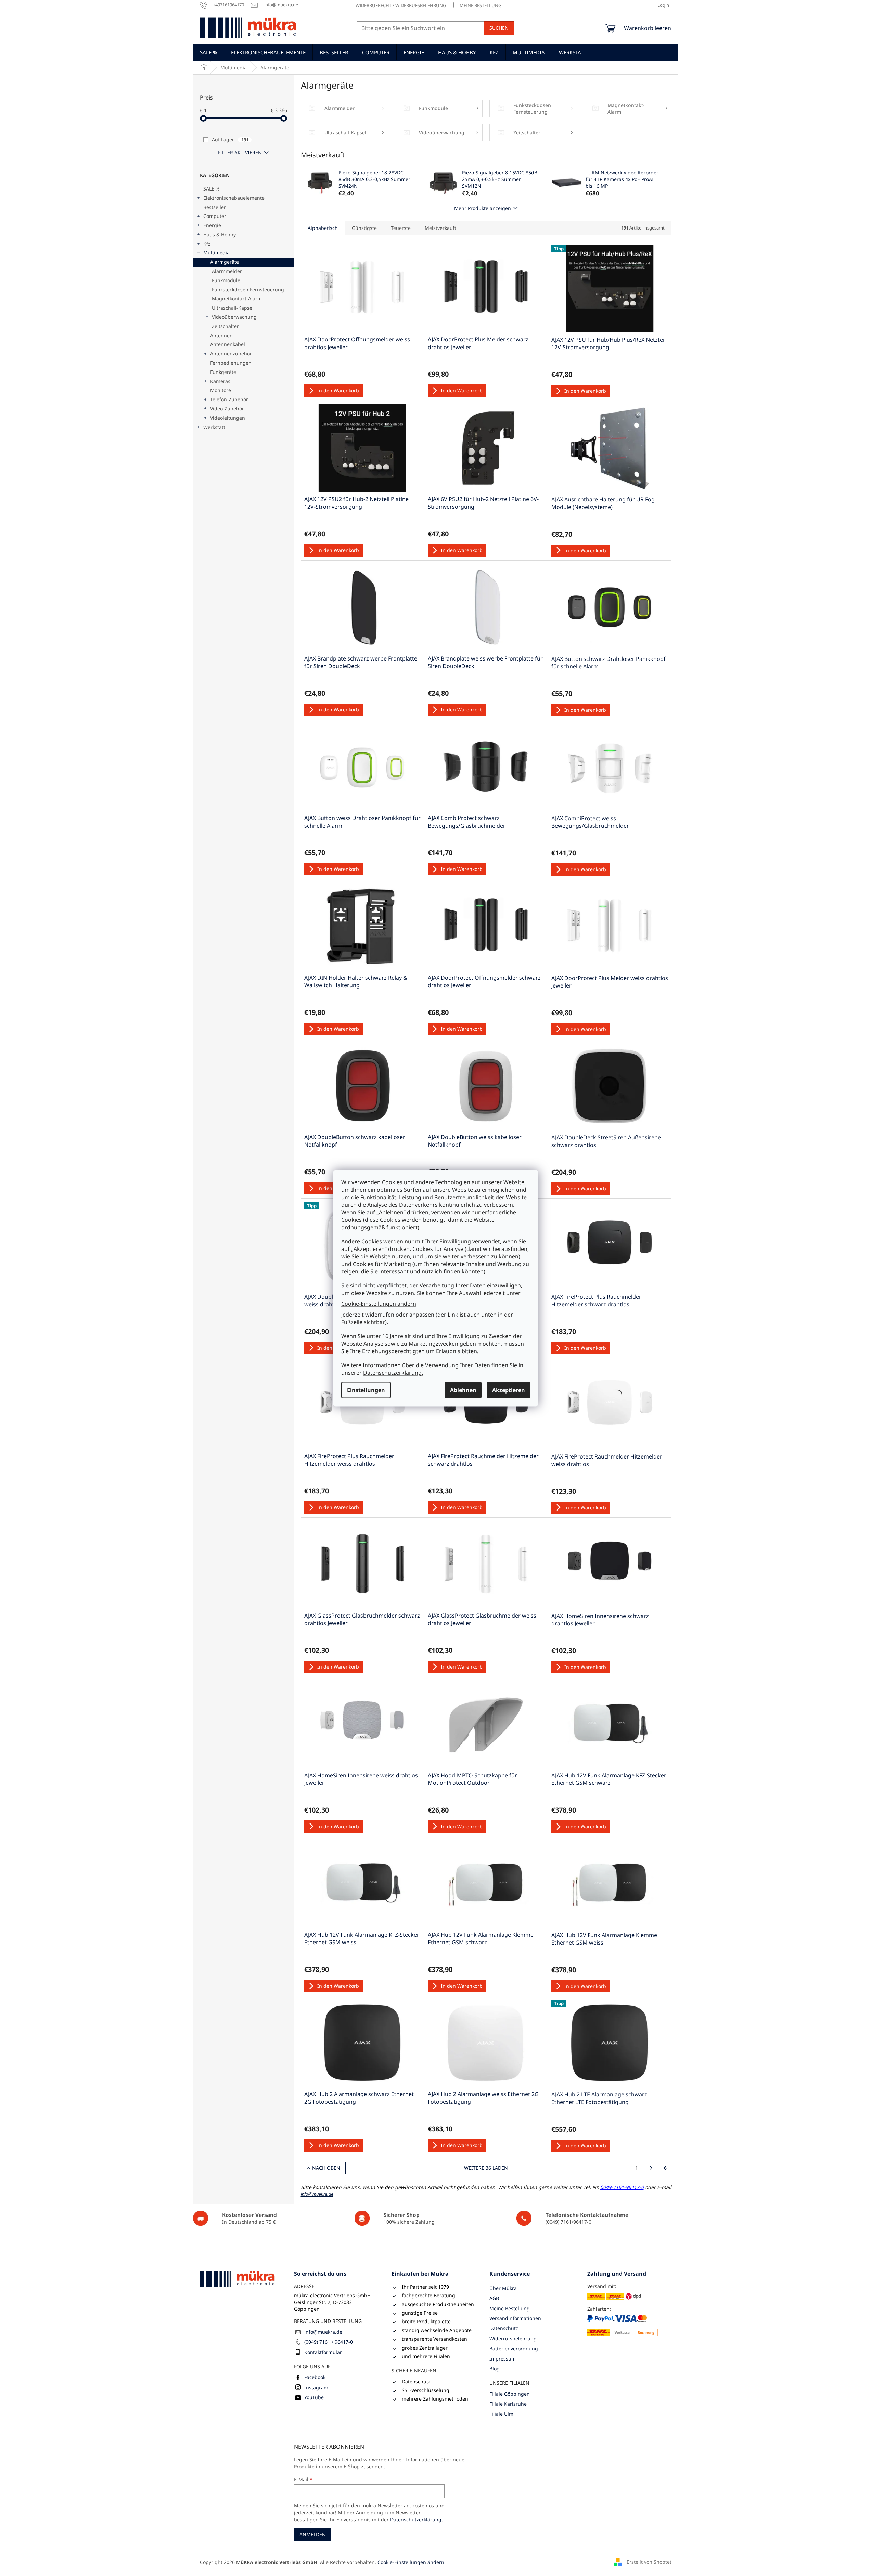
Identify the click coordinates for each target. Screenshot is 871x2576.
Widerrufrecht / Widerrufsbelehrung (401, 5)
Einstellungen (366, 1390)
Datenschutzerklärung (416, 2519)
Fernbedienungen (231, 363)
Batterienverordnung (514, 2348)
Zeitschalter (225, 326)
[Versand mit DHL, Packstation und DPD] (614, 2296)
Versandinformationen (515, 2318)
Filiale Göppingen (510, 2394)
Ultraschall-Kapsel (233, 308)
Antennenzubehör (231, 354)
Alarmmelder (227, 271)
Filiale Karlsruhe (508, 2404)
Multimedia (216, 253)
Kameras (220, 381)
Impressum (503, 2359)
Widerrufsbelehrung (513, 2338)
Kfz (207, 244)
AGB (494, 2298)
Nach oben (326, 2168)
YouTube (314, 2397)
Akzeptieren (509, 1390)
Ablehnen (463, 1390)
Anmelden (313, 2534)
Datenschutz (504, 2328)
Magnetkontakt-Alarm (237, 298)
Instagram (316, 2387)
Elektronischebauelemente (234, 198)
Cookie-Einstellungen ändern (379, 1304)
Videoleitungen (228, 418)
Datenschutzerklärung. (393, 1372)
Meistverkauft (440, 228)
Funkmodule (226, 280)
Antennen (221, 335)
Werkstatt (214, 427)
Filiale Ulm (501, 2414)
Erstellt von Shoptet (649, 2561)
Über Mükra (503, 2288)
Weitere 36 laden (486, 2168)
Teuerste (401, 228)
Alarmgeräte (225, 262)
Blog (495, 2369)
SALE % (212, 189)
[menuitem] (208, 52)
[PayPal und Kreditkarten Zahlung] (623, 2325)
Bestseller (215, 207)
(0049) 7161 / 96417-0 (329, 2342)
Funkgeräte (223, 372)
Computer (215, 216)
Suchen (499, 28)
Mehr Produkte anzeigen (483, 208)
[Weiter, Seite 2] (651, 2168)
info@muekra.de (323, 2332)
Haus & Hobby (220, 234)
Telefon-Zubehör (229, 399)
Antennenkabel (228, 344)
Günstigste (364, 228)
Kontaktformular (323, 2352)
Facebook (315, 2377)
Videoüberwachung (234, 317)
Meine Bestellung (481, 5)
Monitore (221, 390)
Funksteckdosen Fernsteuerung (248, 290)
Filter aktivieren (240, 152)
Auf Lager (230, 139)
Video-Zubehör (227, 409)
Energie (212, 225)
